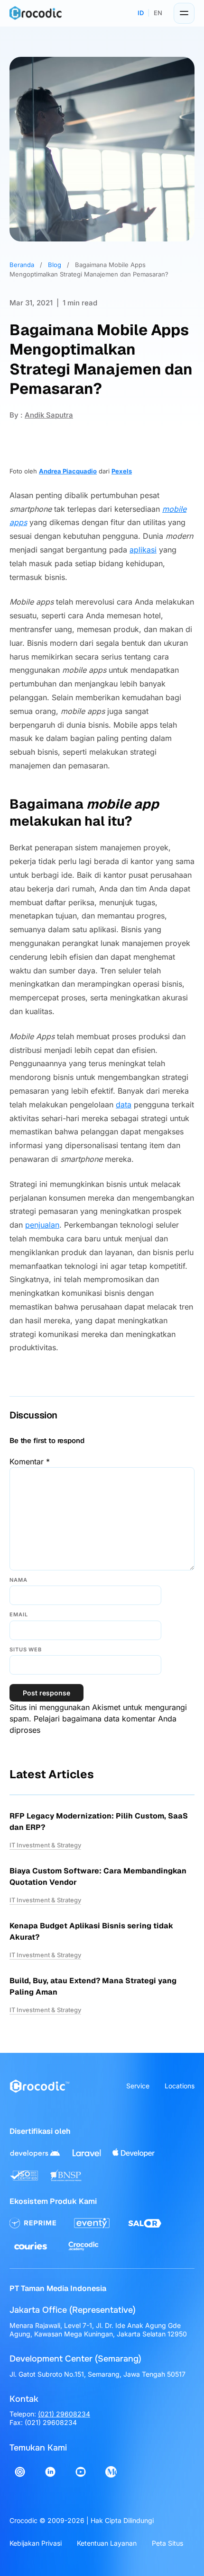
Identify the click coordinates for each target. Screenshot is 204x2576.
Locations (180, 2086)
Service (138, 2086)
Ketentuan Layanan (107, 2543)
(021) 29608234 (64, 2414)
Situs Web (26, 1649)
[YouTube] (81, 2472)
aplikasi (143, 550)
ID (141, 13)
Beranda (22, 265)
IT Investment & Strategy (45, 1845)
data (124, 1105)
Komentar (30, 1462)
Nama (19, 1580)
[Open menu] (184, 13)
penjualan (42, 1225)
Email (19, 1614)
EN (158, 13)
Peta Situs (167, 2543)
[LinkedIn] (50, 2472)
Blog (55, 265)
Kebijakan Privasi (36, 2543)
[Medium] (111, 2472)
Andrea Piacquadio (68, 471)
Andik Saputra (49, 415)
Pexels (122, 471)
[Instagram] (20, 2472)
